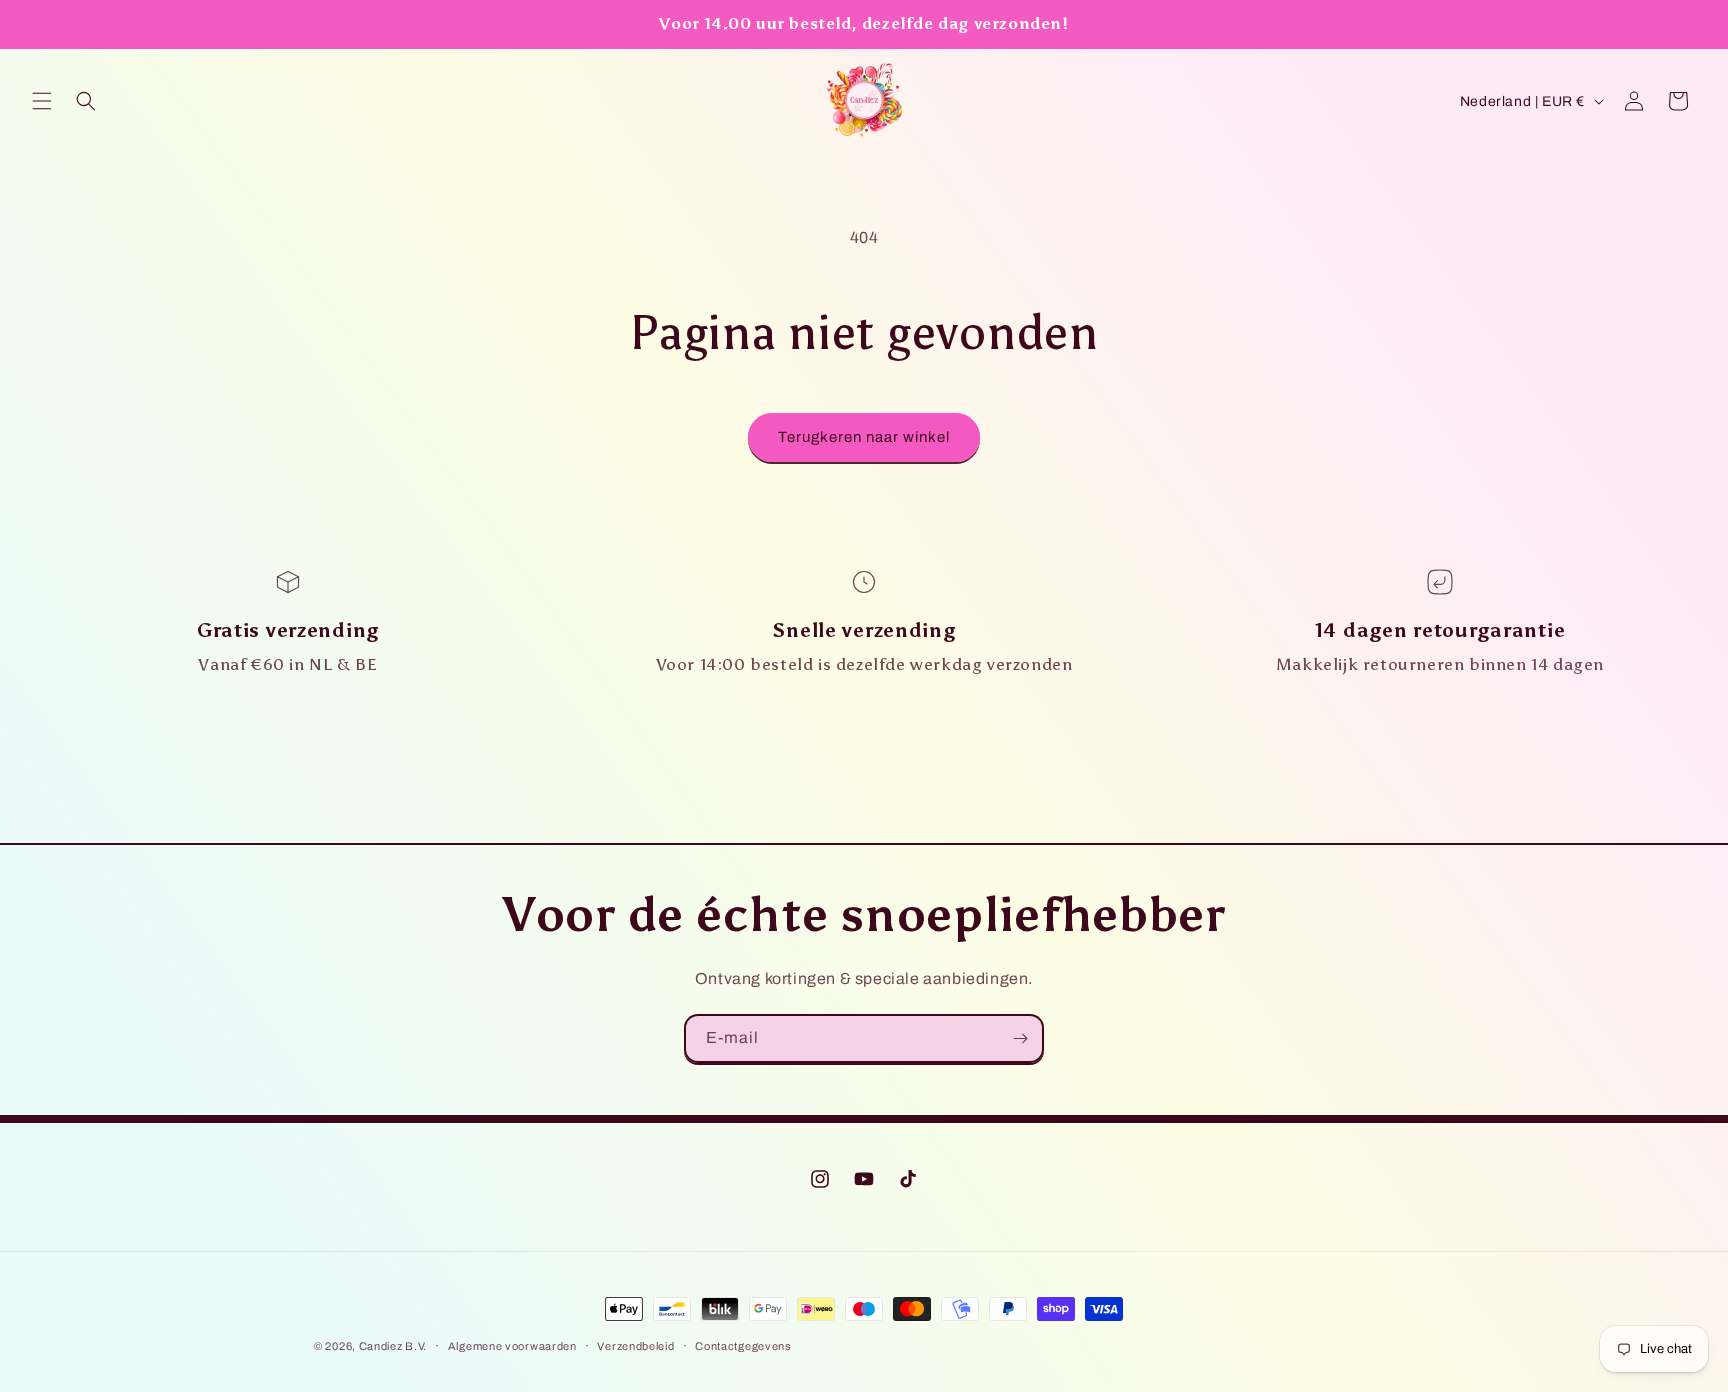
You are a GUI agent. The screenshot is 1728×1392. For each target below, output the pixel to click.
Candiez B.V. (393, 1346)
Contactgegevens (743, 1346)
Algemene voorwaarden (512, 1346)
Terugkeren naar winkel (864, 437)
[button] (42, 101)
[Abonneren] (1020, 1038)
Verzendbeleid (635, 1346)
